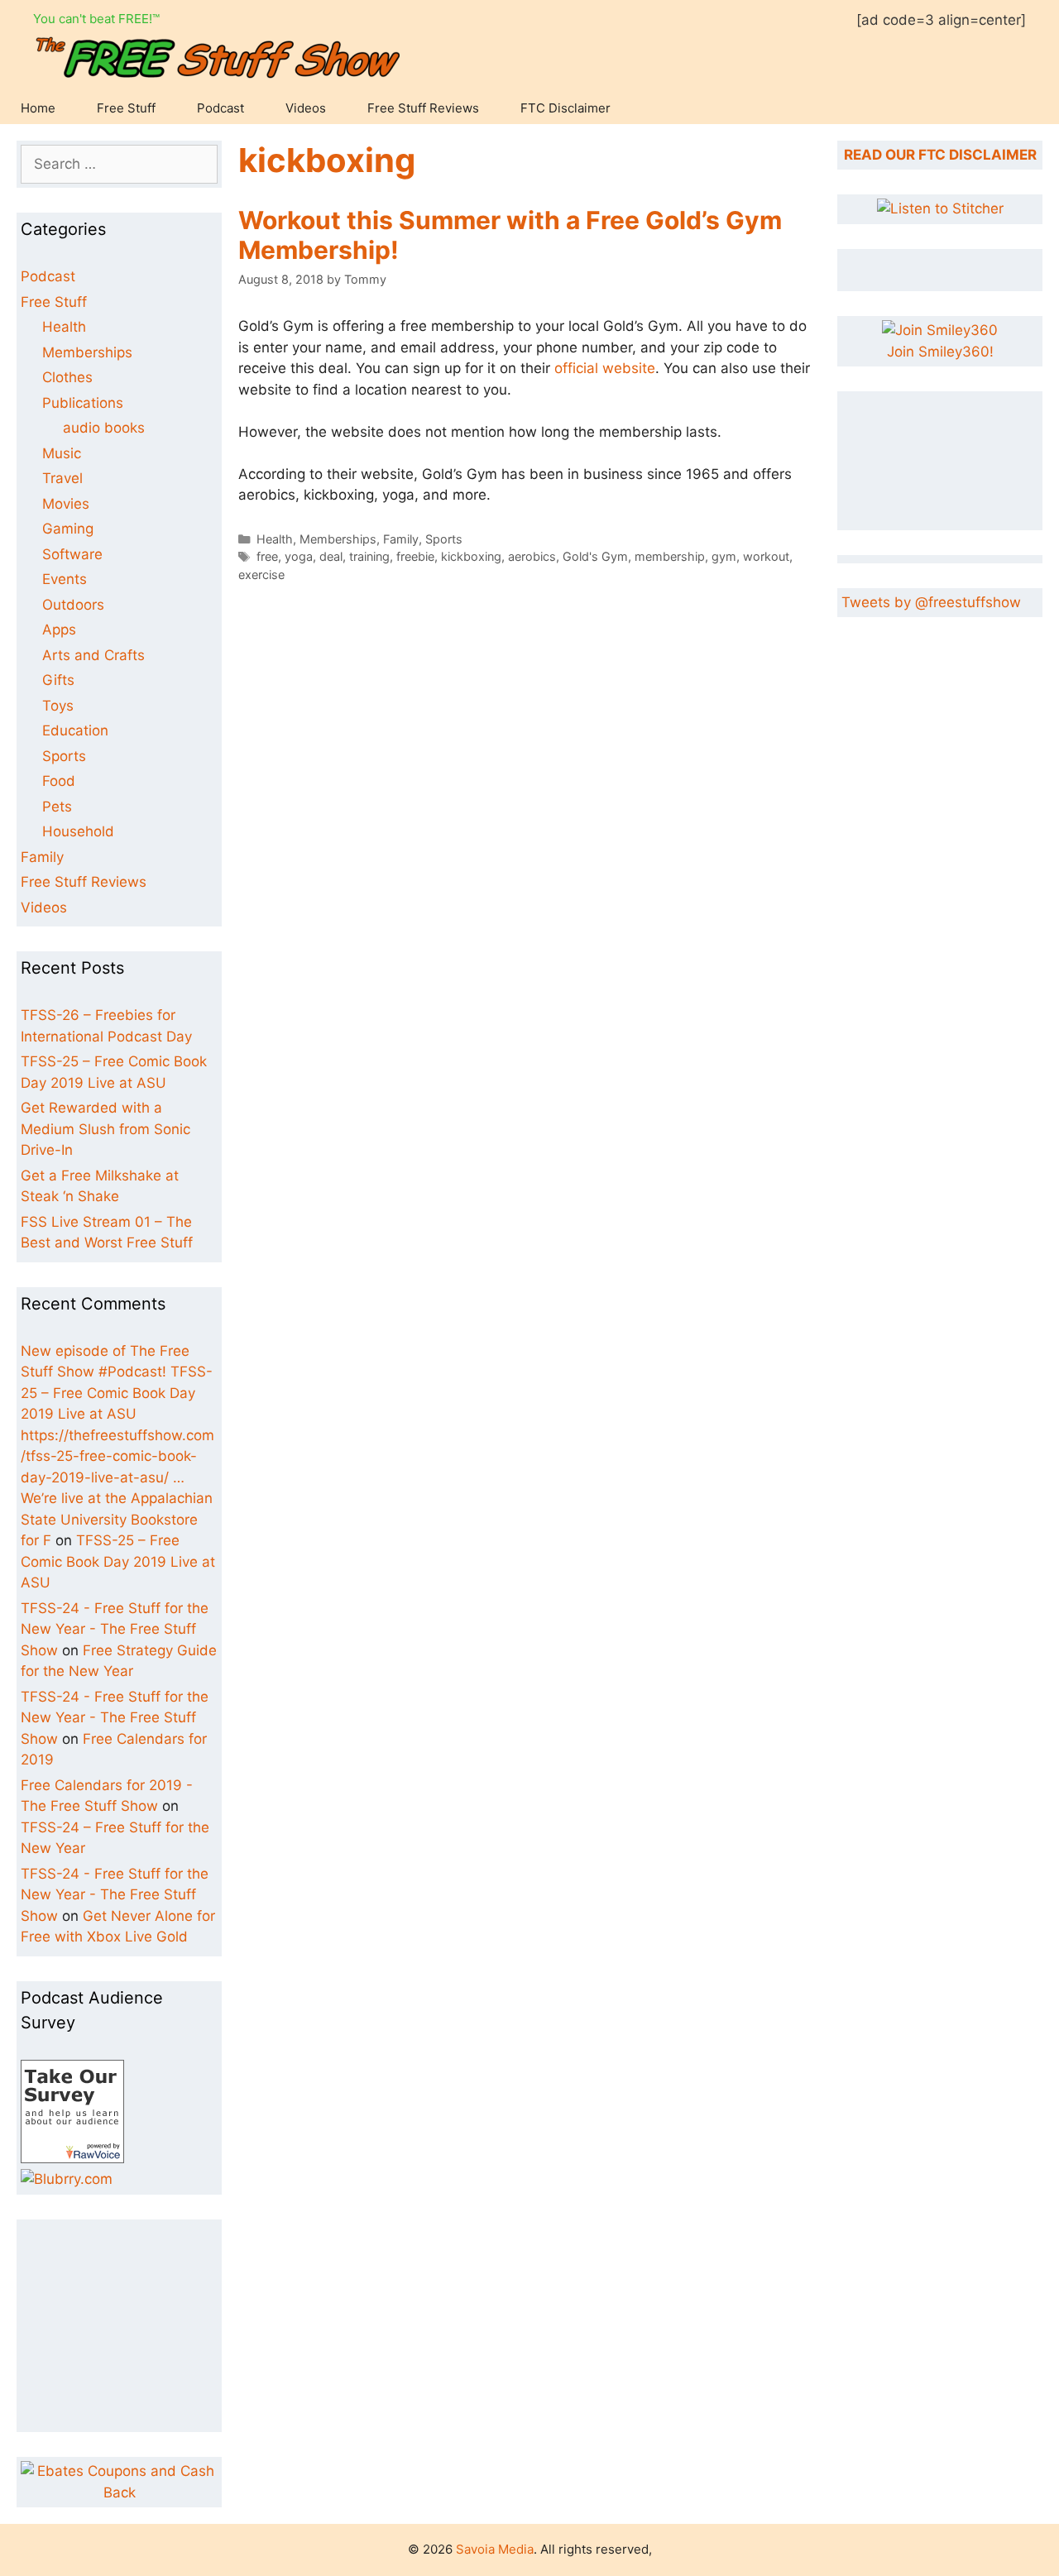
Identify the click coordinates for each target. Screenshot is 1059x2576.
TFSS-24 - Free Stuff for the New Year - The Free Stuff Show (115, 1629)
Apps (59, 630)
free (267, 556)
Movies (66, 504)
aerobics (532, 556)
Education (75, 730)
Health (275, 539)
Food (59, 781)
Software (72, 554)
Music (62, 453)
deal (331, 556)
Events (65, 579)
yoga (299, 556)
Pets (57, 807)
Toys (58, 706)
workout (766, 556)
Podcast (220, 108)
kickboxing (471, 556)
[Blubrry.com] (67, 2179)
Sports (444, 539)
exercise (261, 575)
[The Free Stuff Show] (72, 2158)
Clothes (67, 377)
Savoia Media (495, 2549)
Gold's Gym (595, 556)
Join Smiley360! (940, 352)
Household (78, 831)
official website (605, 368)
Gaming (68, 529)
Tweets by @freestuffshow (931, 602)
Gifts (58, 680)
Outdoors (73, 605)
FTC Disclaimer (565, 108)
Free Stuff (126, 108)
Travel (62, 478)
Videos (306, 108)
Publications (83, 403)
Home (38, 108)
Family (401, 539)
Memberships (338, 539)
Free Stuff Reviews (423, 108)
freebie (415, 556)
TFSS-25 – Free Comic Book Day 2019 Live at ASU (118, 1561)
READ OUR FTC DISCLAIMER (940, 155)
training (369, 556)
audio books (104, 428)
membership (670, 556)
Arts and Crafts (93, 655)
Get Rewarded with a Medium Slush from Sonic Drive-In (105, 1129)
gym (724, 556)
